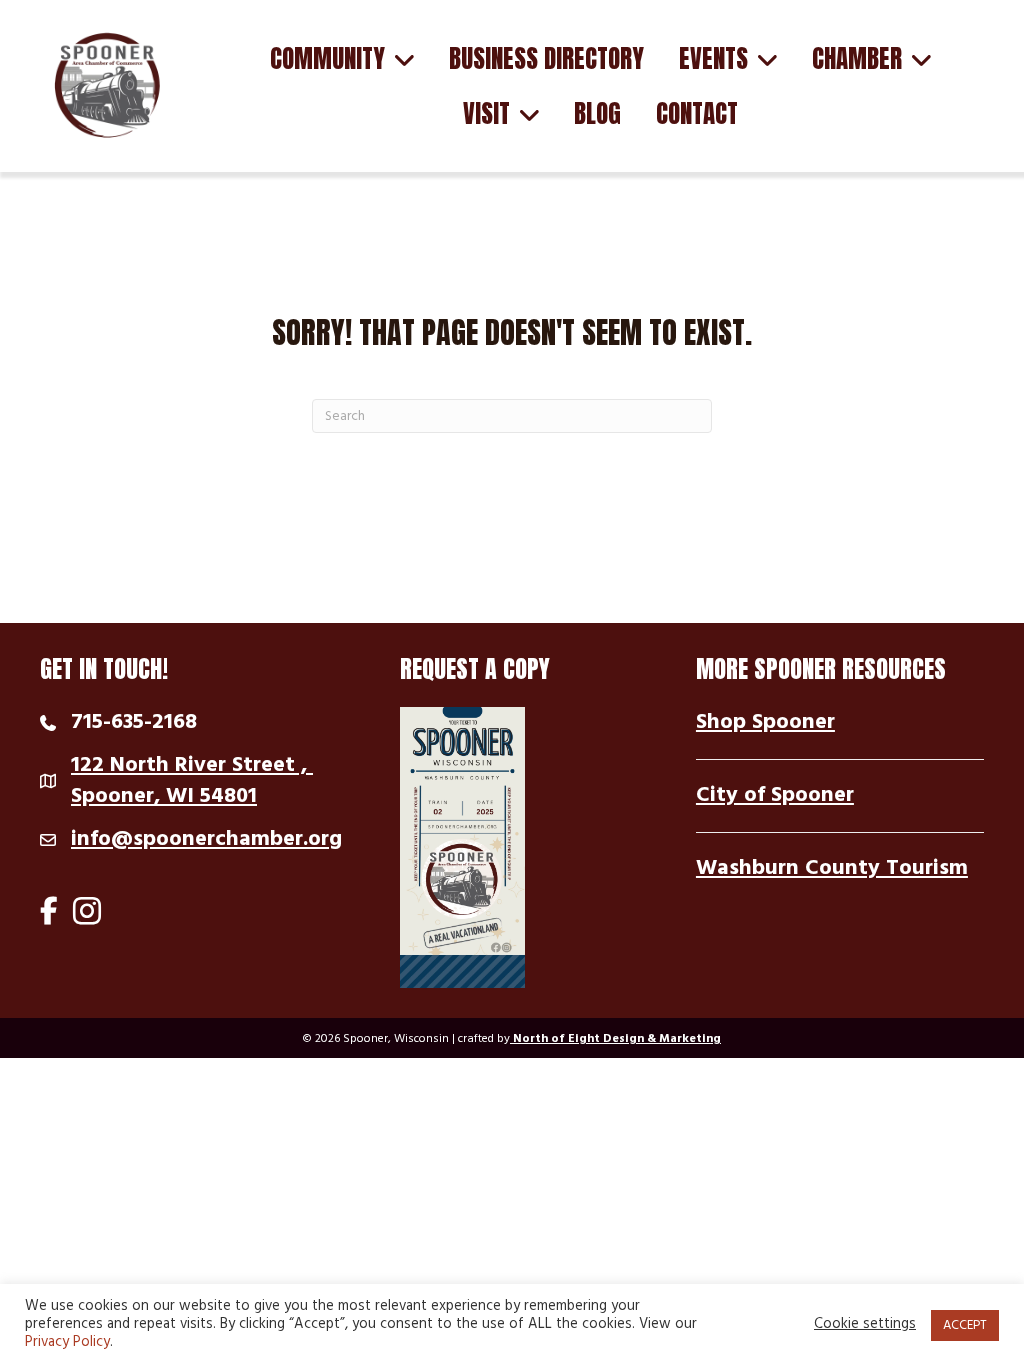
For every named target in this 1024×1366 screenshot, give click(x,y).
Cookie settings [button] (865, 1325)
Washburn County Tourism (832, 868)
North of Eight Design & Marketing (615, 1039)
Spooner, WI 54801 (192, 782)
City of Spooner (775, 795)
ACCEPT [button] (965, 1325)
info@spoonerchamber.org (206, 839)
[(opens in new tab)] (462, 847)
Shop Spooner (765, 722)
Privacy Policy (67, 1342)
